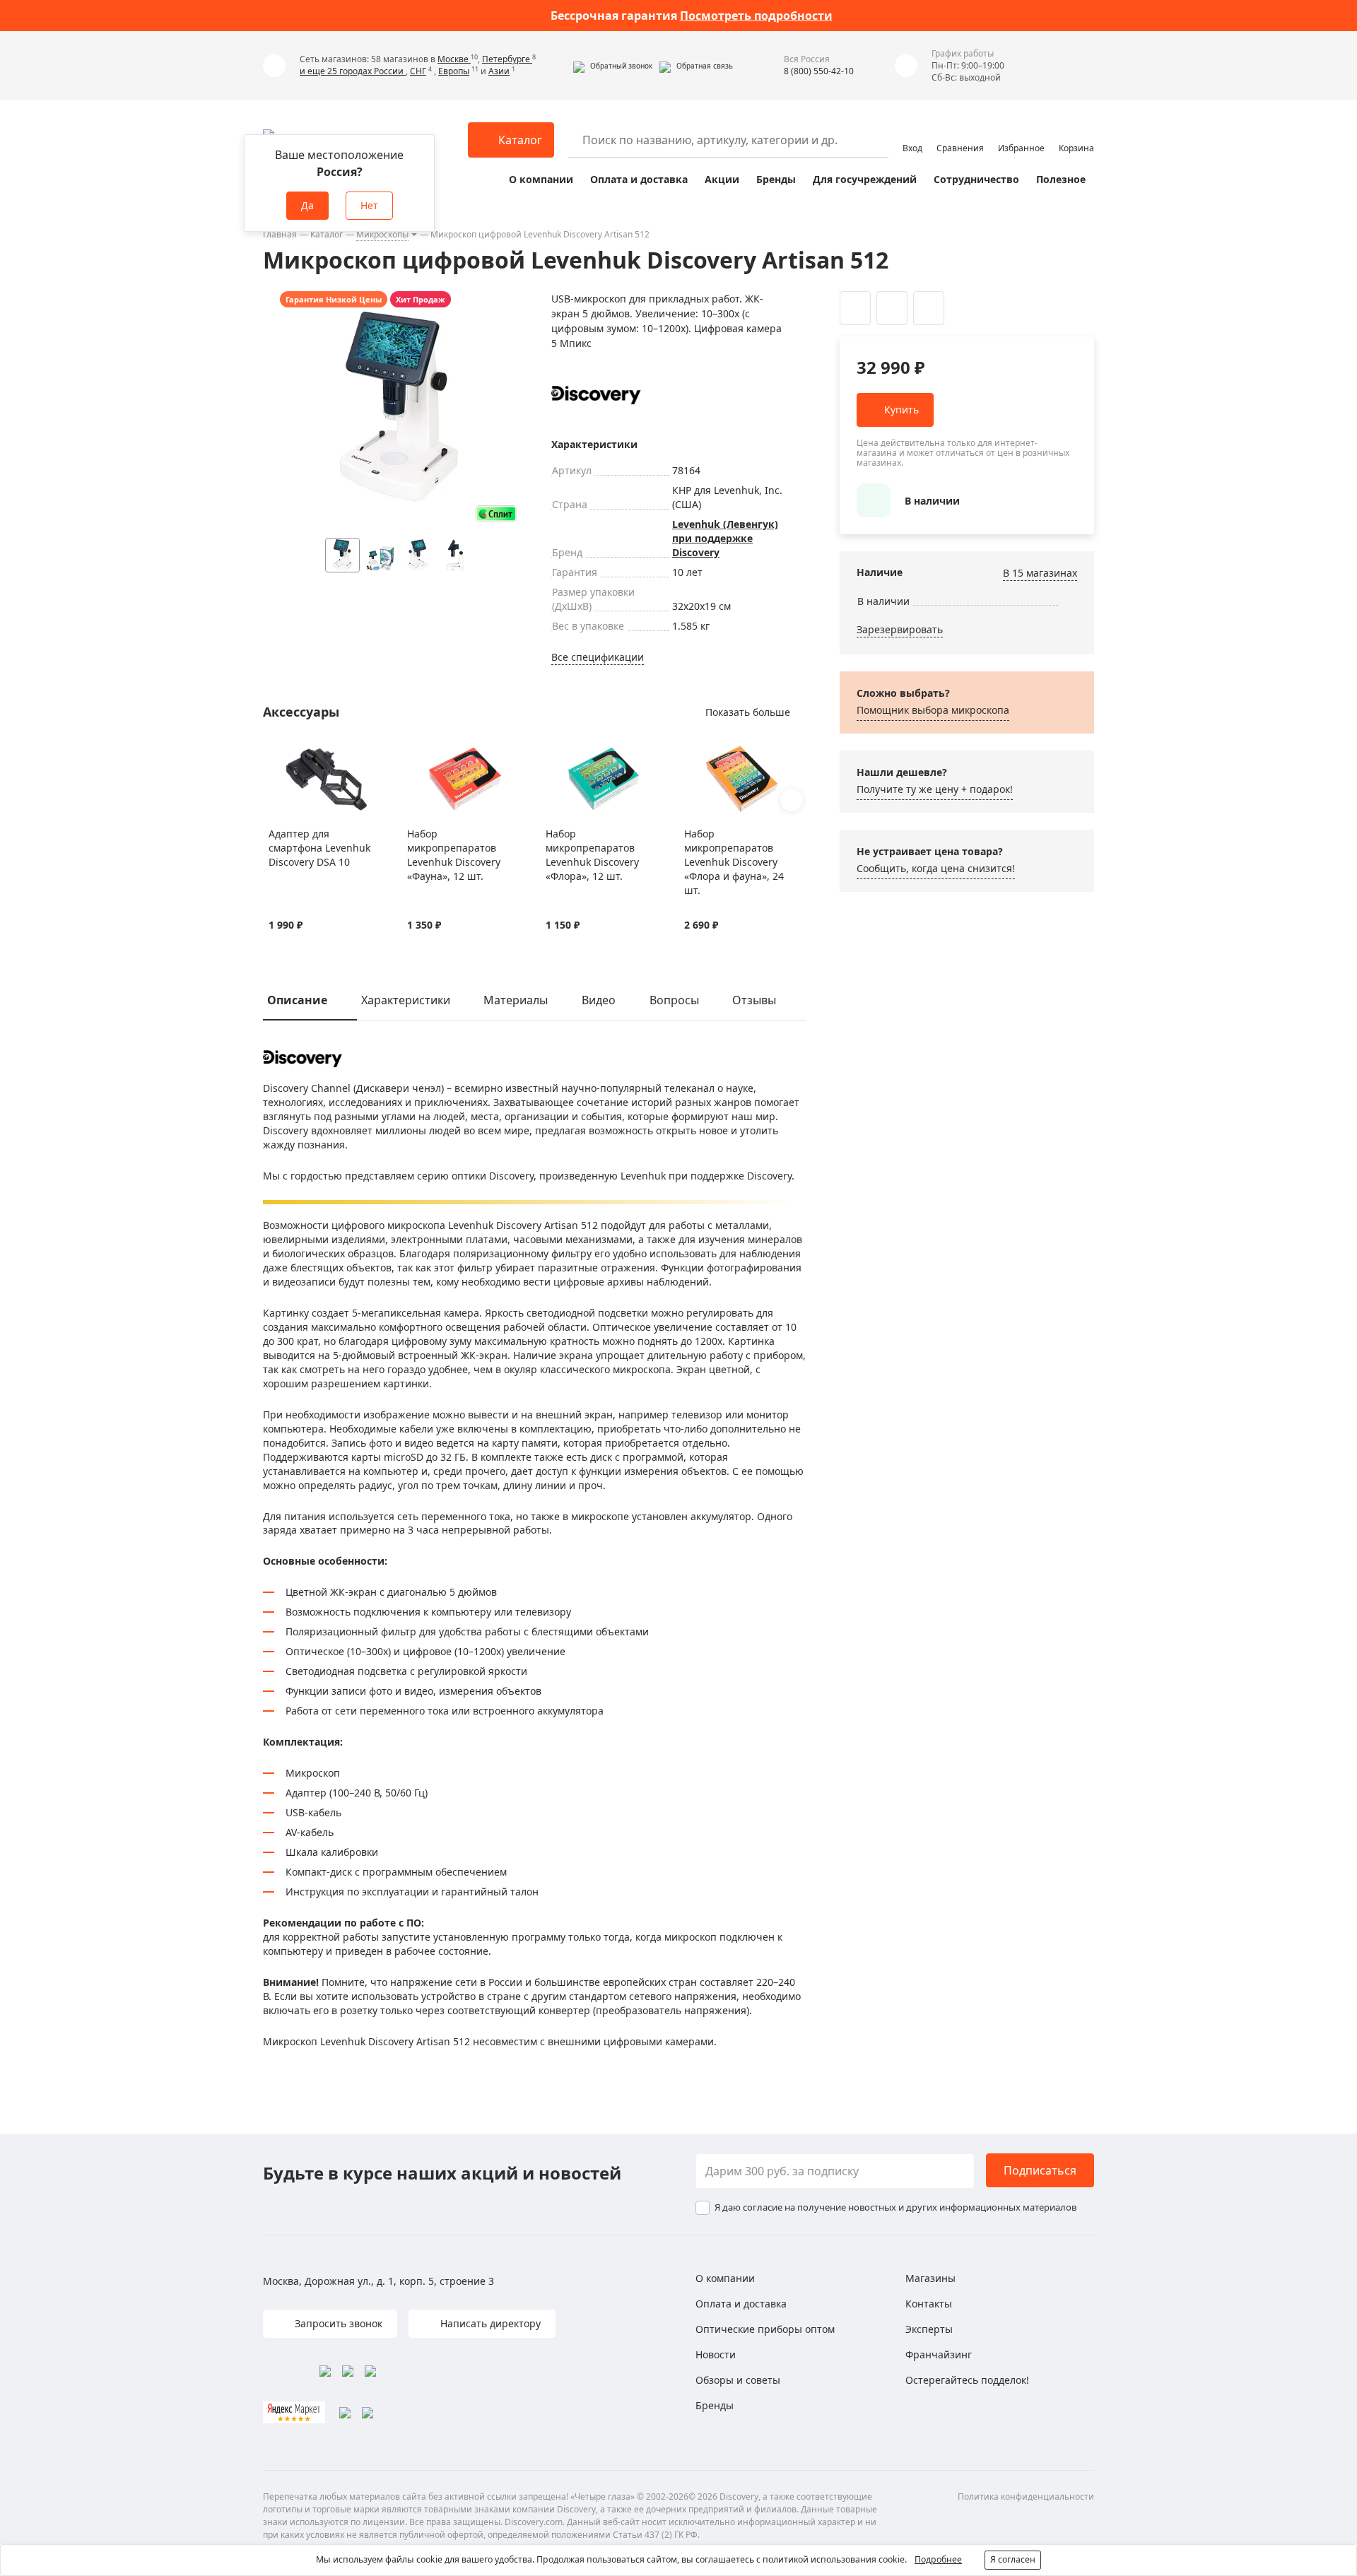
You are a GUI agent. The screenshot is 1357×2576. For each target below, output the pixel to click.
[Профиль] (912, 134)
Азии (499, 71)
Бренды (776, 179)
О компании (541, 179)
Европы (454, 71)
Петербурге (507, 59)
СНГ (418, 71)
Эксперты (929, 2329)
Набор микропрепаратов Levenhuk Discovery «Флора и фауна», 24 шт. (734, 862)
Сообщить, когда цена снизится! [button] (936, 868)
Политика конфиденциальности (1026, 2496)
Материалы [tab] (516, 1000)
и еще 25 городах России (353, 71)
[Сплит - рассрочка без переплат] (496, 513)
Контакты (929, 2304)
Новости (716, 2354)
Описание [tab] (297, 1000)
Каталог (327, 234)
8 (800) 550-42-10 (819, 71)
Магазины (930, 2278)
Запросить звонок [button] (337, 2323)
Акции (722, 179)
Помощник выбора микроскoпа (933, 710)
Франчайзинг (939, 2354)
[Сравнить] (294, 753)
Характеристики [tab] (406, 1000)
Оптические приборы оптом (765, 2329)
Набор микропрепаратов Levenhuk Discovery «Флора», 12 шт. (592, 855)
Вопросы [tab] (674, 1000)
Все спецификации (598, 657)
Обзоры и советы (738, 2380)
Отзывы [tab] (754, 1000)
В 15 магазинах (1040, 573)
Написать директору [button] (489, 2323)
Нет (369, 205)
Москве (454, 59)
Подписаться (1040, 2170)
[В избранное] (276, 753)
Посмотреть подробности (756, 16)
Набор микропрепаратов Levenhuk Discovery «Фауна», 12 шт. (454, 855)
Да (307, 205)
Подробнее (938, 2559)
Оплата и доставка (639, 179)
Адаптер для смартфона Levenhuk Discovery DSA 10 (319, 848)
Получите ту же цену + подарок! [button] (935, 789)
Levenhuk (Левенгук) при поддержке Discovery (725, 538)
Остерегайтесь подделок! (967, 2380)
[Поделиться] (929, 308)
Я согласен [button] (1013, 2559)
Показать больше (748, 712)
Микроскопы (382, 234)
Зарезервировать (900, 629)
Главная (280, 234)
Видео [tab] (599, 1000)
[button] (613, 66)
